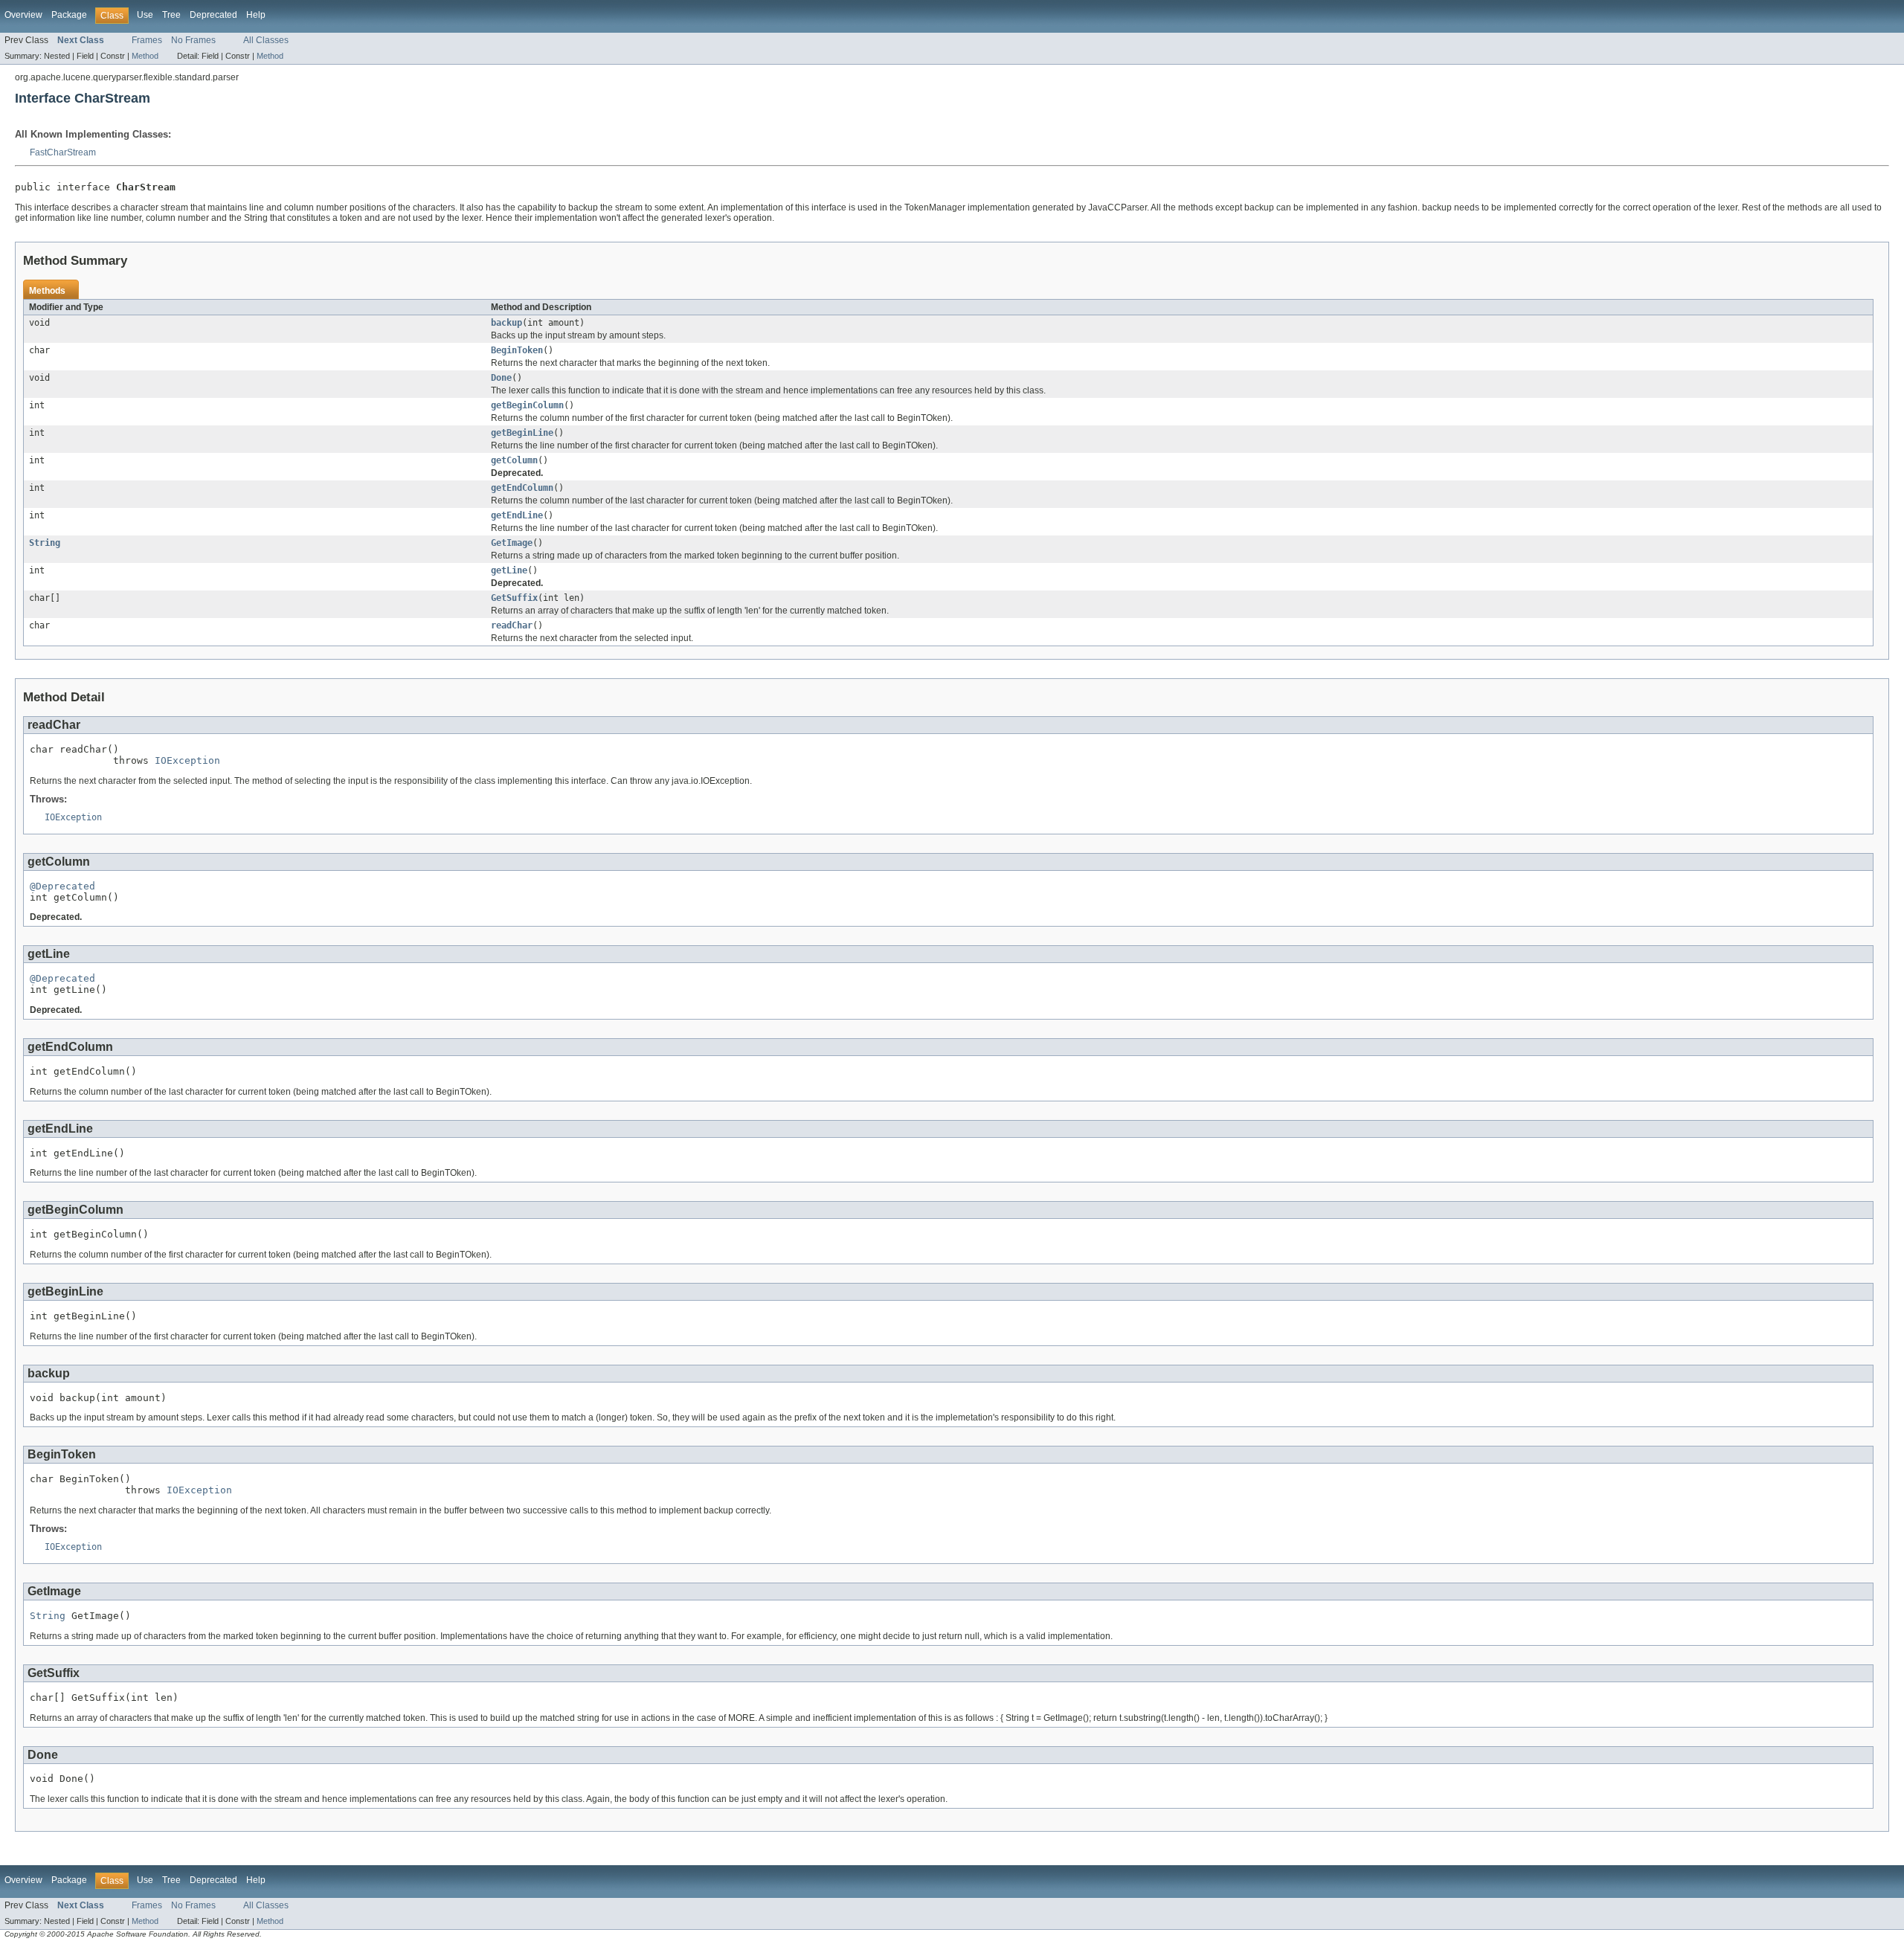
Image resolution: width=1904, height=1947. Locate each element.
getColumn (514, 460)
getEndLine (517, 515)
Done (501, 378)
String (45, 543)
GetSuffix (514, 598)
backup (506, 323)
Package (69, 15)
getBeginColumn (527, 405)
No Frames (193, 40)
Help (256, 15)
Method (145, 56)
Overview (23, 15)
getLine (509, 570)
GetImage (512, 543)
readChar (512, 625)
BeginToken (517, 350)
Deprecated (213, 15)
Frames (147, 40)
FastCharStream (63, 152)
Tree (171, 15)
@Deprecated (62, 886)
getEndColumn (522, 488)
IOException (187, 760)
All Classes (266, 40)
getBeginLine (522, 433)
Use (145, 15)
